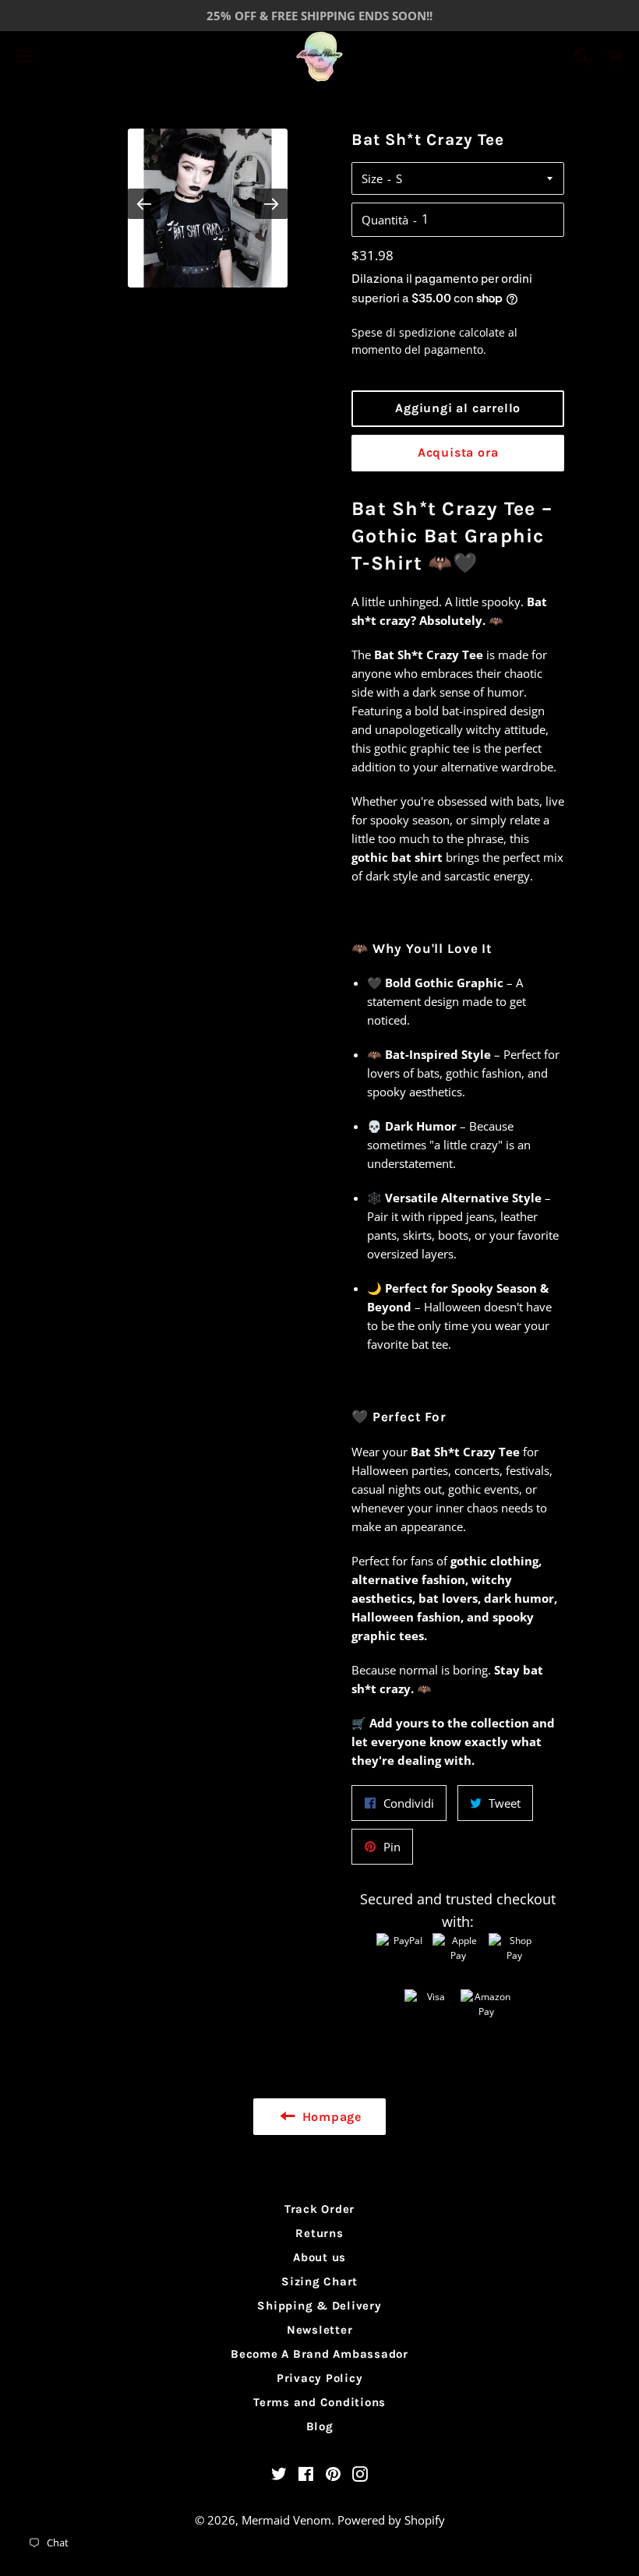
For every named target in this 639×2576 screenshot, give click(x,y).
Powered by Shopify (391, 2520)
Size (372, 178)
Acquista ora (458, 452)
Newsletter (320, 2330)
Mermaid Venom (286, 2520)
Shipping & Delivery (319, 2306)
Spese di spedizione (404, 332)
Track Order (319, 2209)
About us (319, 2257)
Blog (320, 2426)
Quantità (385, 220)
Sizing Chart (319, 2281)
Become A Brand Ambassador (319, 2354)
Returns (319, 2233)
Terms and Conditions (319, 2402)
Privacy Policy (320, 2378)
